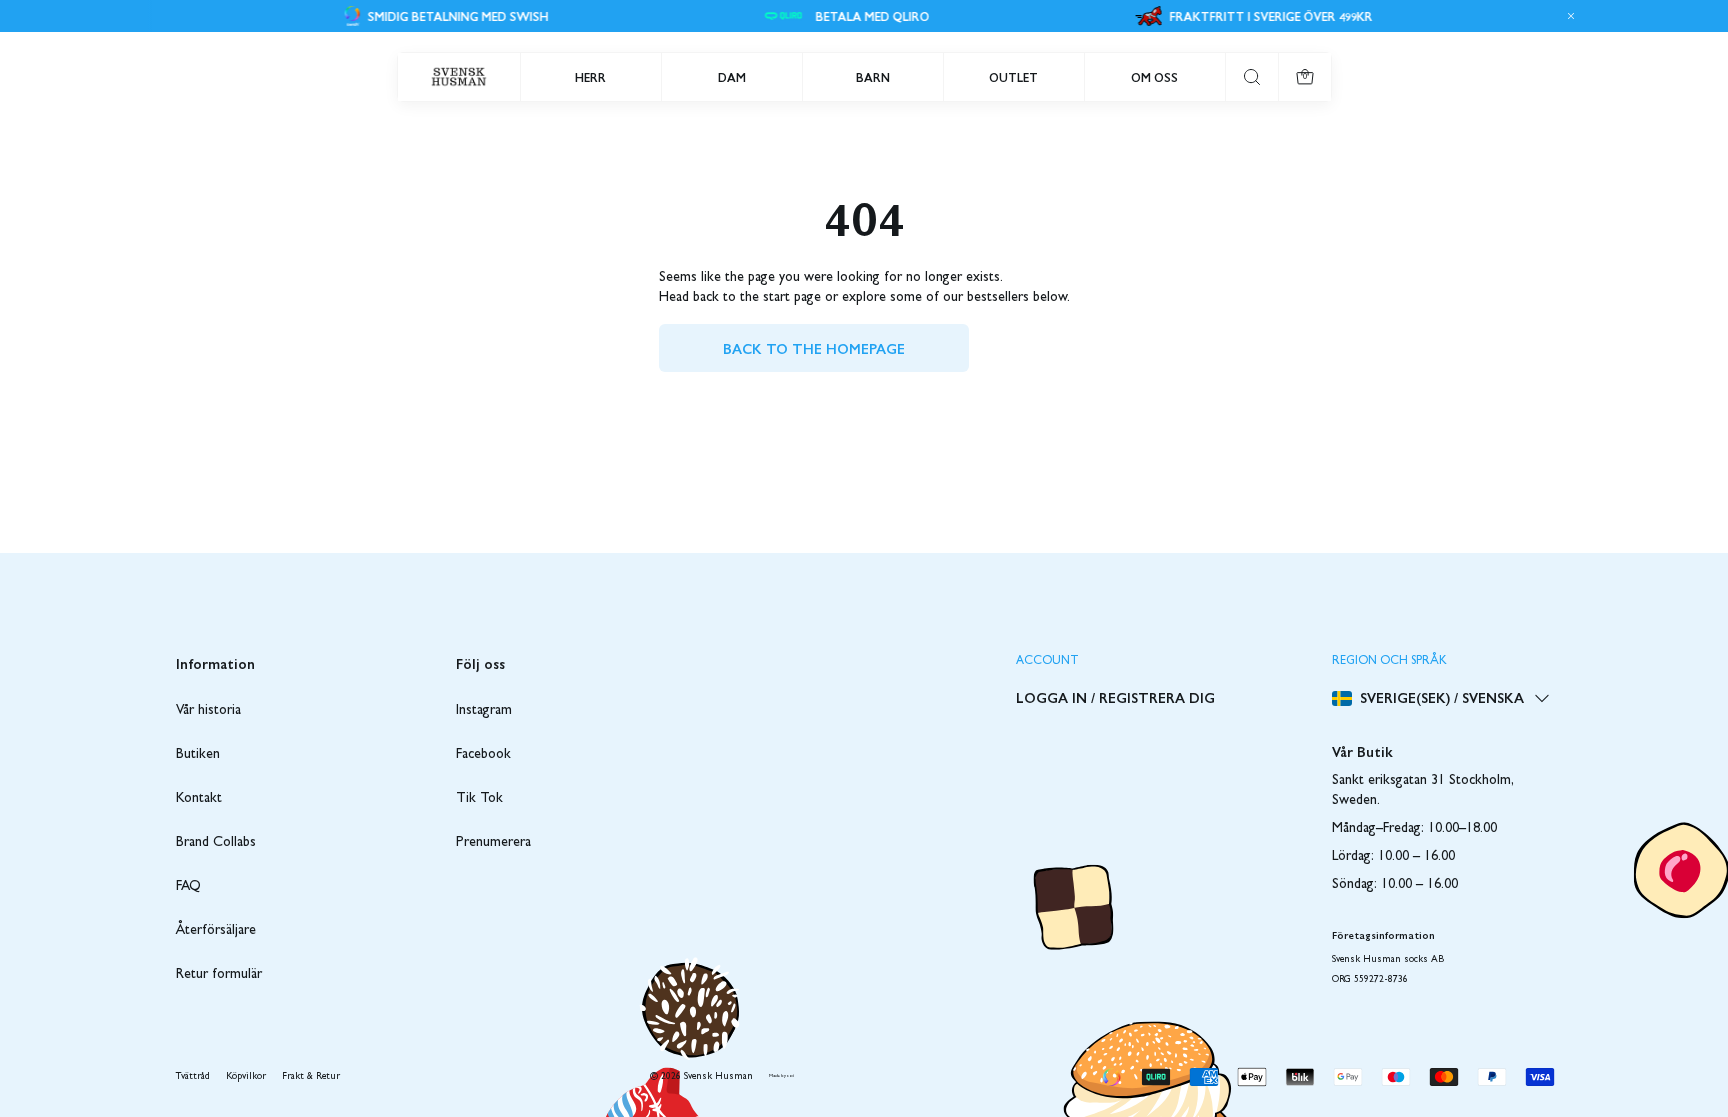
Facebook (483, 755)
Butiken (198, 755)
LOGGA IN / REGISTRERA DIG (1115, 697)
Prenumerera (493, 843)
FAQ (188, 887)
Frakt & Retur (311, 1077)
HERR (590, 77)
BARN (873, 77)
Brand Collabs (216, 843)
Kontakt (199, 799)
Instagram (484, 711)
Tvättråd (193, 1077)
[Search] (1252, 77)
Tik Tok (479, 799)
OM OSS (1154, 77)
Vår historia (208, 711)
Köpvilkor (246, 1077)
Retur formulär (219, 975)
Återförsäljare (216, 931)
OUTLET (1013, 77)
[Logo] (459, 77)
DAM (732, 77)
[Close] (1568, 16)
